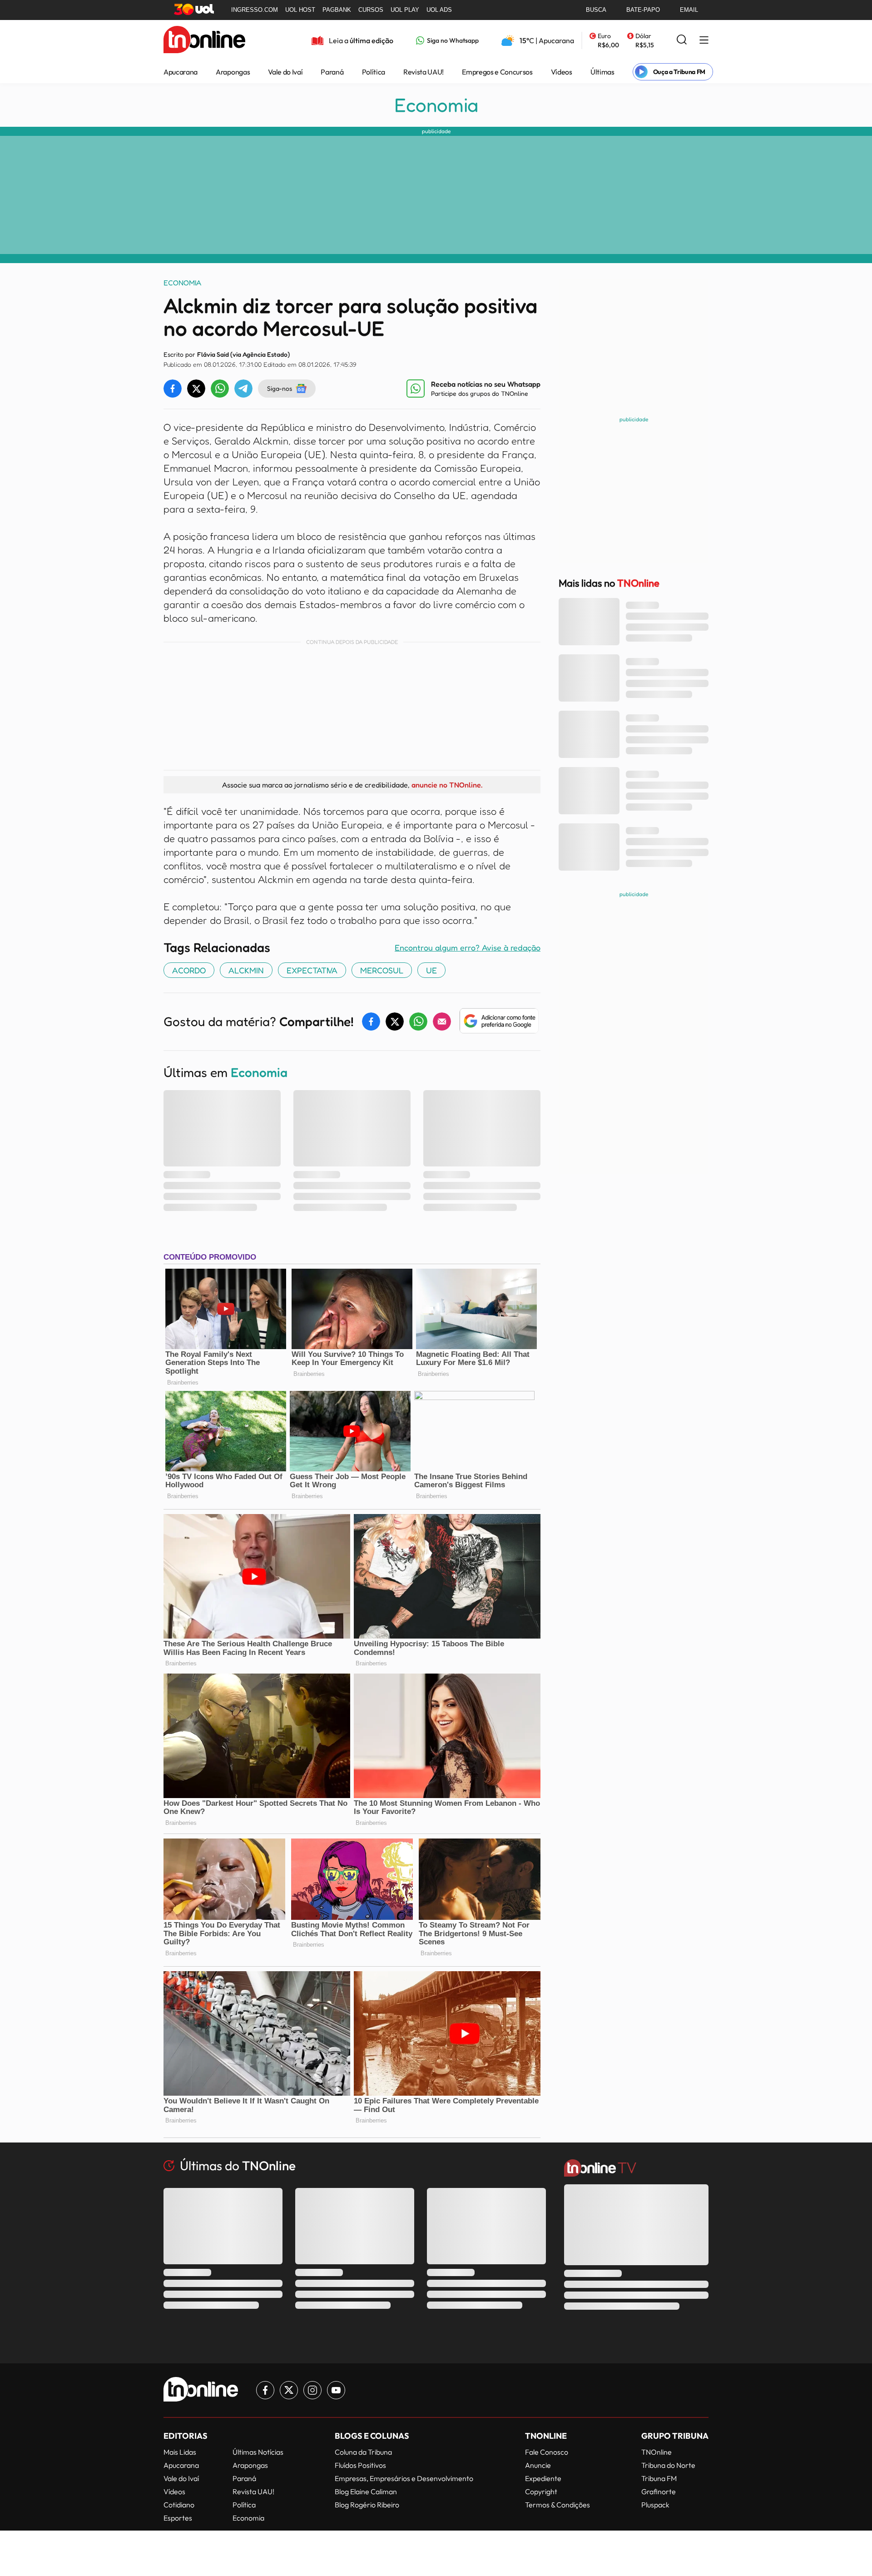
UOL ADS (439, 10)
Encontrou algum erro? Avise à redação (468, 947)
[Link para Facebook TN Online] (265, 2390)
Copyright (541, 2491)
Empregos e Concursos (497, 72)
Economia (436, 105)
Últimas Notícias (258, 2452)
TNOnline (656, 2452)
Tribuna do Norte (668, 2465)
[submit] (682, 40)
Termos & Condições (557, 2505)
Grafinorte (659, 2491)
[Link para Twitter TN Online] (289, 2390)
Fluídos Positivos (360, 2465)
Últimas (602, 72)
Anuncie (538, 2465)
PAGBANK (337, 10)
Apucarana (181, 72)
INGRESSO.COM (255, 10)
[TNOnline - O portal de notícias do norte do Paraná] (204, 40)
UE (431, 970)
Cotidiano (179, 2505)
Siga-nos (280, 388)
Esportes (178, 2518)
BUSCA (596, 10)
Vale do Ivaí (285, 72)
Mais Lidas (180, 2452)
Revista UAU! (424, 72)
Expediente (543, 2478)
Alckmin (246, 970)
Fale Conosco (547, 2452)
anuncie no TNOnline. (447, 785)
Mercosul (382, 970)
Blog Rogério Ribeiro (367, 2505)
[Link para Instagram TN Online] (312, 2390)
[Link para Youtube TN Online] (336, 2390)
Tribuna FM (659, 2478)
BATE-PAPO (643, 10)
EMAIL (689, 10)
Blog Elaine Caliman (366, 2491)
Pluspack (655, 2505)
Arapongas (233, 72)
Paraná (332, 72)
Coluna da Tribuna (363, 2452)
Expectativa (312, 970)
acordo (189, 970)
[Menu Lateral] (704, 41)
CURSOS (371, 10)
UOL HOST (300, 10)
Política (374, 72)
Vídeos (562, 72)
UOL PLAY (405, 10)
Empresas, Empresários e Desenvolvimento (404, 2478)
